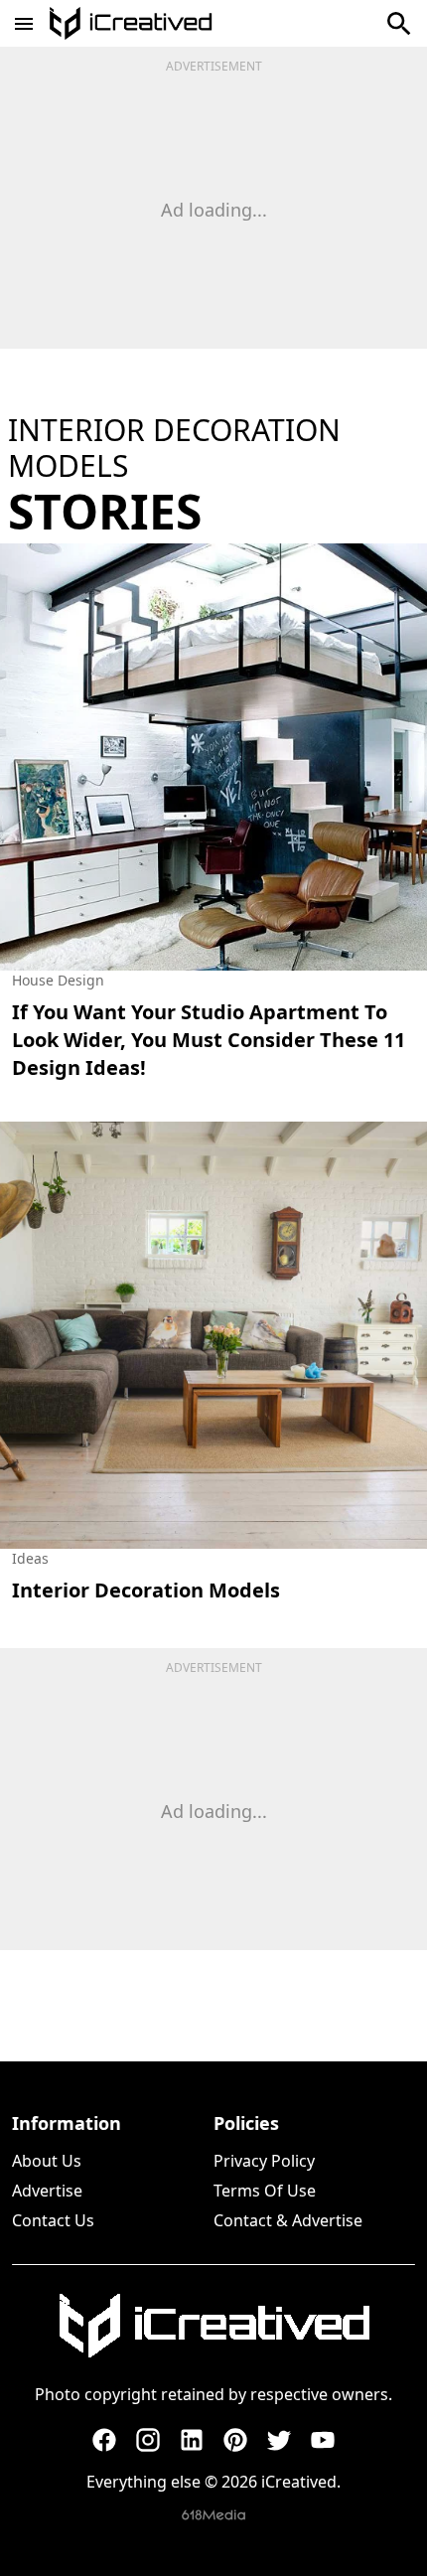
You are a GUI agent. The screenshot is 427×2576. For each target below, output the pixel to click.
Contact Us (53, 2220)
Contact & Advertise (288, 2220)
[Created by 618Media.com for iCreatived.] (213, 2515)
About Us (47, 2161)
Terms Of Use (265, 2191)
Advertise (47, 2191)
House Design (58, 980)
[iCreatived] (213, 2326)
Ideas (30, 1558)
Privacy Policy (264, 2161)
